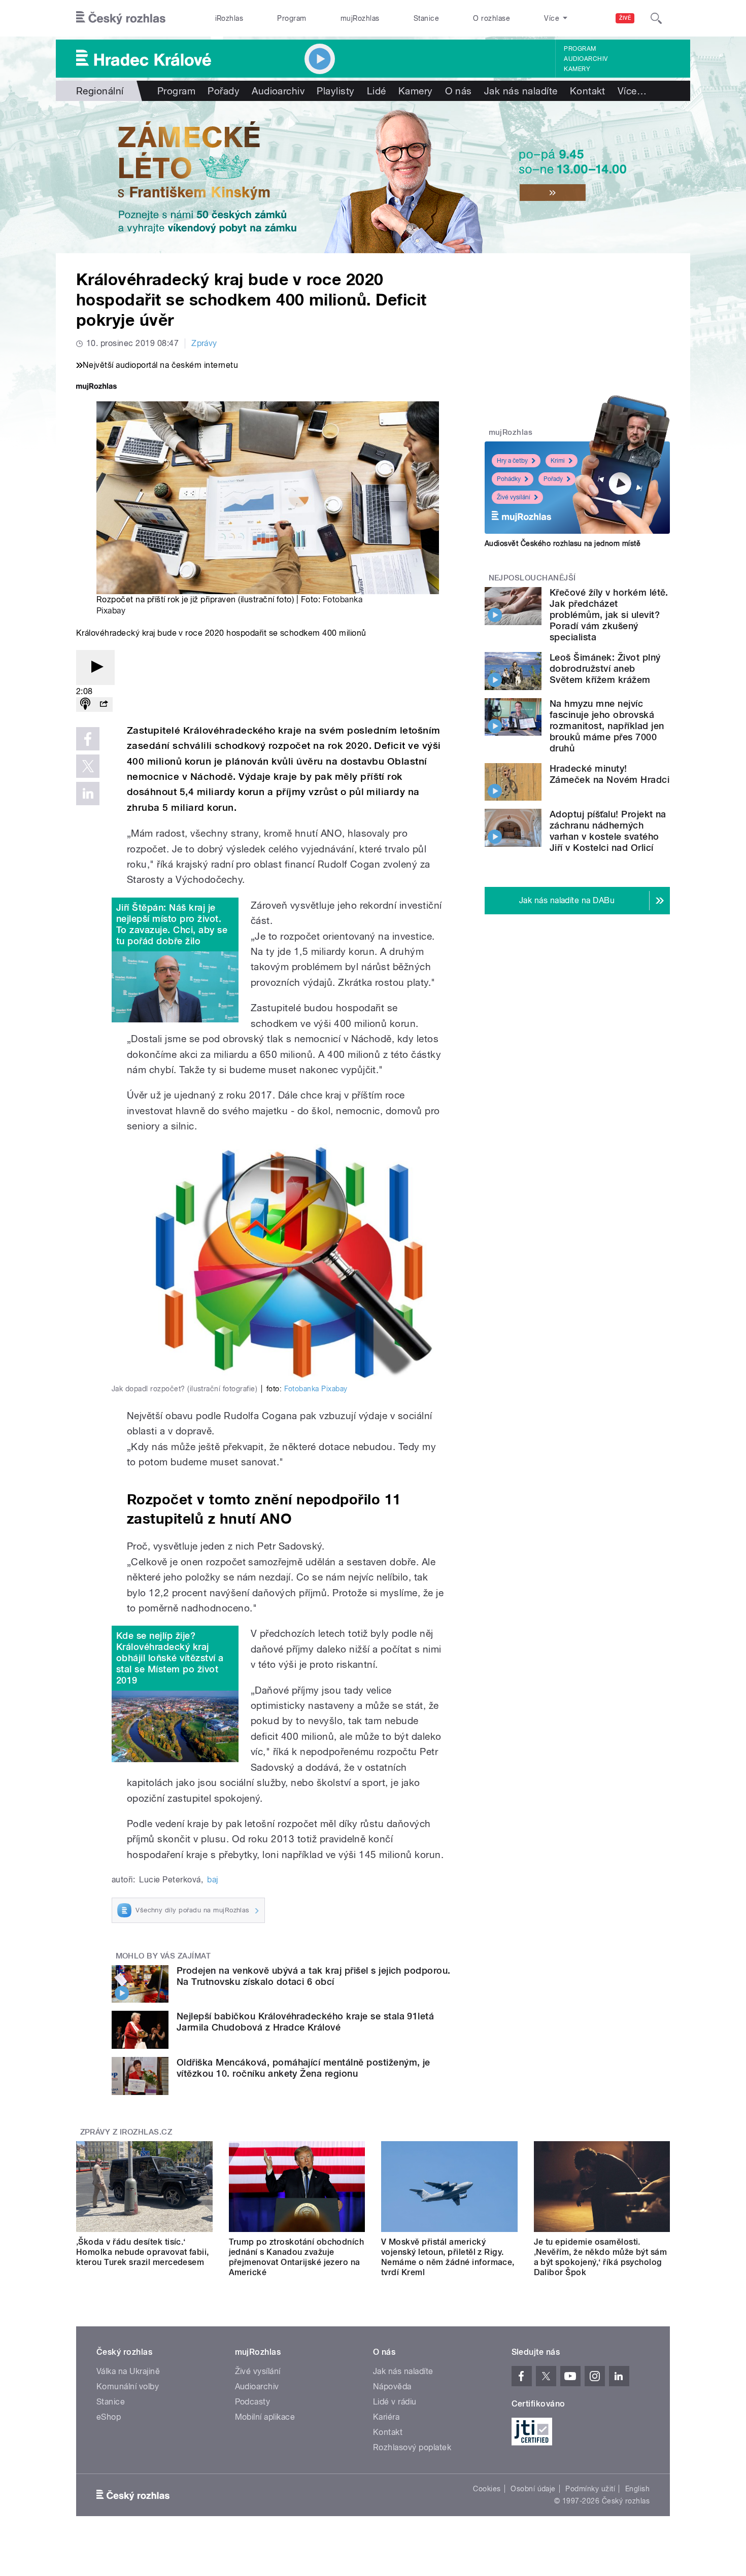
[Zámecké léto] (373, 177)
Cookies (487, 2489)
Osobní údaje (533, 2489)
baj (212, 1880)
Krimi (558, 461)
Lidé (377, 91)
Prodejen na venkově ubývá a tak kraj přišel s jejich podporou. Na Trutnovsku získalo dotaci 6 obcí (314, 1976)
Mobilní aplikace (265, 2417)
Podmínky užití (590, 2489)
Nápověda (392, 2386)
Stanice (426, 18)
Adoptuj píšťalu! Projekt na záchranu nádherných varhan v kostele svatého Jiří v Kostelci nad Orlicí (608, 831)
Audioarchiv (586, 59)
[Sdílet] (104, 705)
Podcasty (253, 2402)
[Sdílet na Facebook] (88, 739)
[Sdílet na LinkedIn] (88, 794)
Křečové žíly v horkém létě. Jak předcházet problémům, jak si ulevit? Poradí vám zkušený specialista (609, 615)
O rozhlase (491, 18)
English (637, 2489)
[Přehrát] (95, 667)
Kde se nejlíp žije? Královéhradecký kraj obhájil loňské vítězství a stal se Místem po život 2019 (170, 1658)
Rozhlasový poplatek (412, 2447)
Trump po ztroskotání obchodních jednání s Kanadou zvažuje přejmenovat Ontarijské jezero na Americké (297, 2257)
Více (632, 91)
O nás (459, 91)
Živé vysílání (514, 497)
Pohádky (509, 479)
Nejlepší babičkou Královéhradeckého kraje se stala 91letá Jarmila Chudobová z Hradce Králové (305, 2022)
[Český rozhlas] (121, 18)
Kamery (577, 69)
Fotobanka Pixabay (316, 1389)
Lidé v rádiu (395, 2402)
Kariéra (386, 2417)
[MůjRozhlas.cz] (96, 387)
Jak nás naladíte (521, 91)
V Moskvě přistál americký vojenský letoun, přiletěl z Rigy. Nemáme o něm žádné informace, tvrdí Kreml (448, 2257)
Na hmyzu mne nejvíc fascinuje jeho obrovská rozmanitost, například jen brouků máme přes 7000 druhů (607, 726)
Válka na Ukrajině (128, 2371)
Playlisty (335, 91)
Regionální (100, 91)
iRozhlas (229, 18)
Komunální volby (128, 2386)
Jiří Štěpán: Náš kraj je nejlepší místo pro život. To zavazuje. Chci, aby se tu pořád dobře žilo (172, 924)
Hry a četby (512, 461)
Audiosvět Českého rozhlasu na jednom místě (563, 543)
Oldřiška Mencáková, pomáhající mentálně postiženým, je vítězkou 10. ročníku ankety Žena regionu (303, 2068)
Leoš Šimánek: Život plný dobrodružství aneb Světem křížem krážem (605, 668)
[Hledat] (656, 18)
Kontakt (588, 91)
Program (292, 18)
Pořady (224, 91)
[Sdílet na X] (88, 766)
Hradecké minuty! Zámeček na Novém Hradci (609, 774)
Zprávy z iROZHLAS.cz (126, 2132)
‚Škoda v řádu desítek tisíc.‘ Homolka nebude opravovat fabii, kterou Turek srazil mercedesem (143, 2252)
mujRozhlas (360, 18)
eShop (109, 2417)
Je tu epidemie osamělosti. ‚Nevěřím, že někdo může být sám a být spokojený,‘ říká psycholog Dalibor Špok (601, 2257)
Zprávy (204, 343)
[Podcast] (85, 705)
